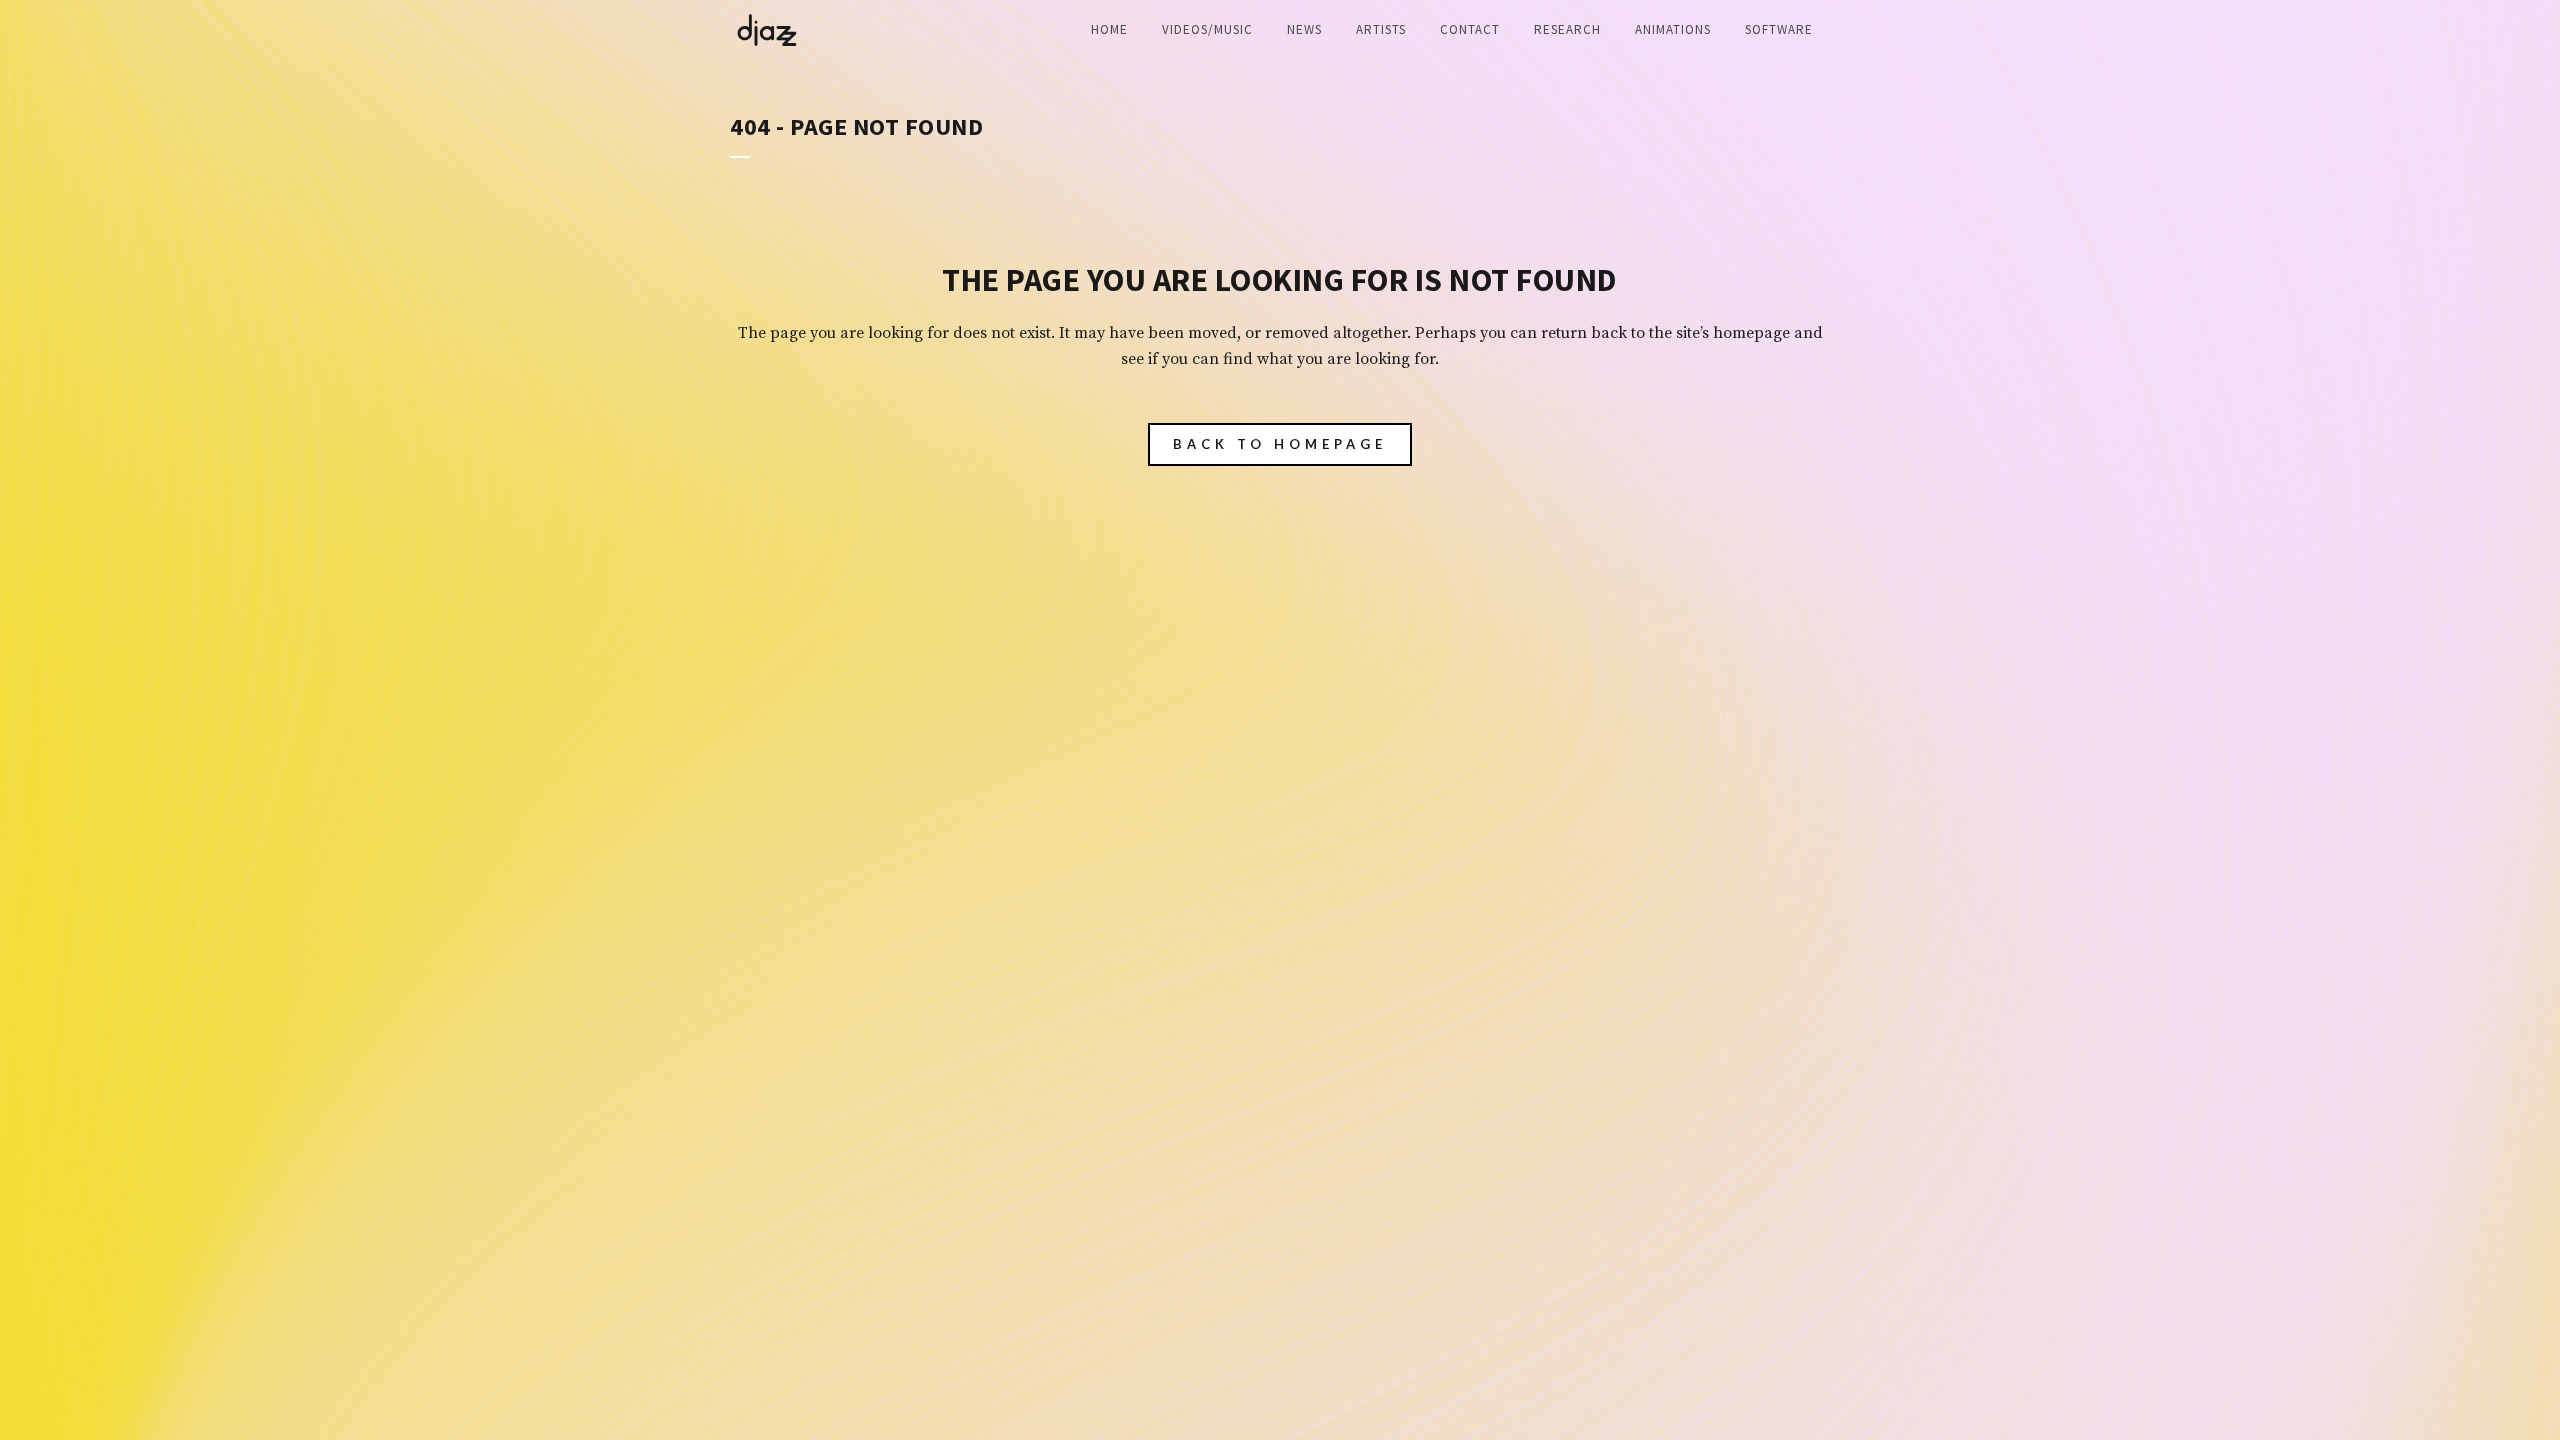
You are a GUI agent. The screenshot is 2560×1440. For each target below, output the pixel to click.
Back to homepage (1280, 444)
